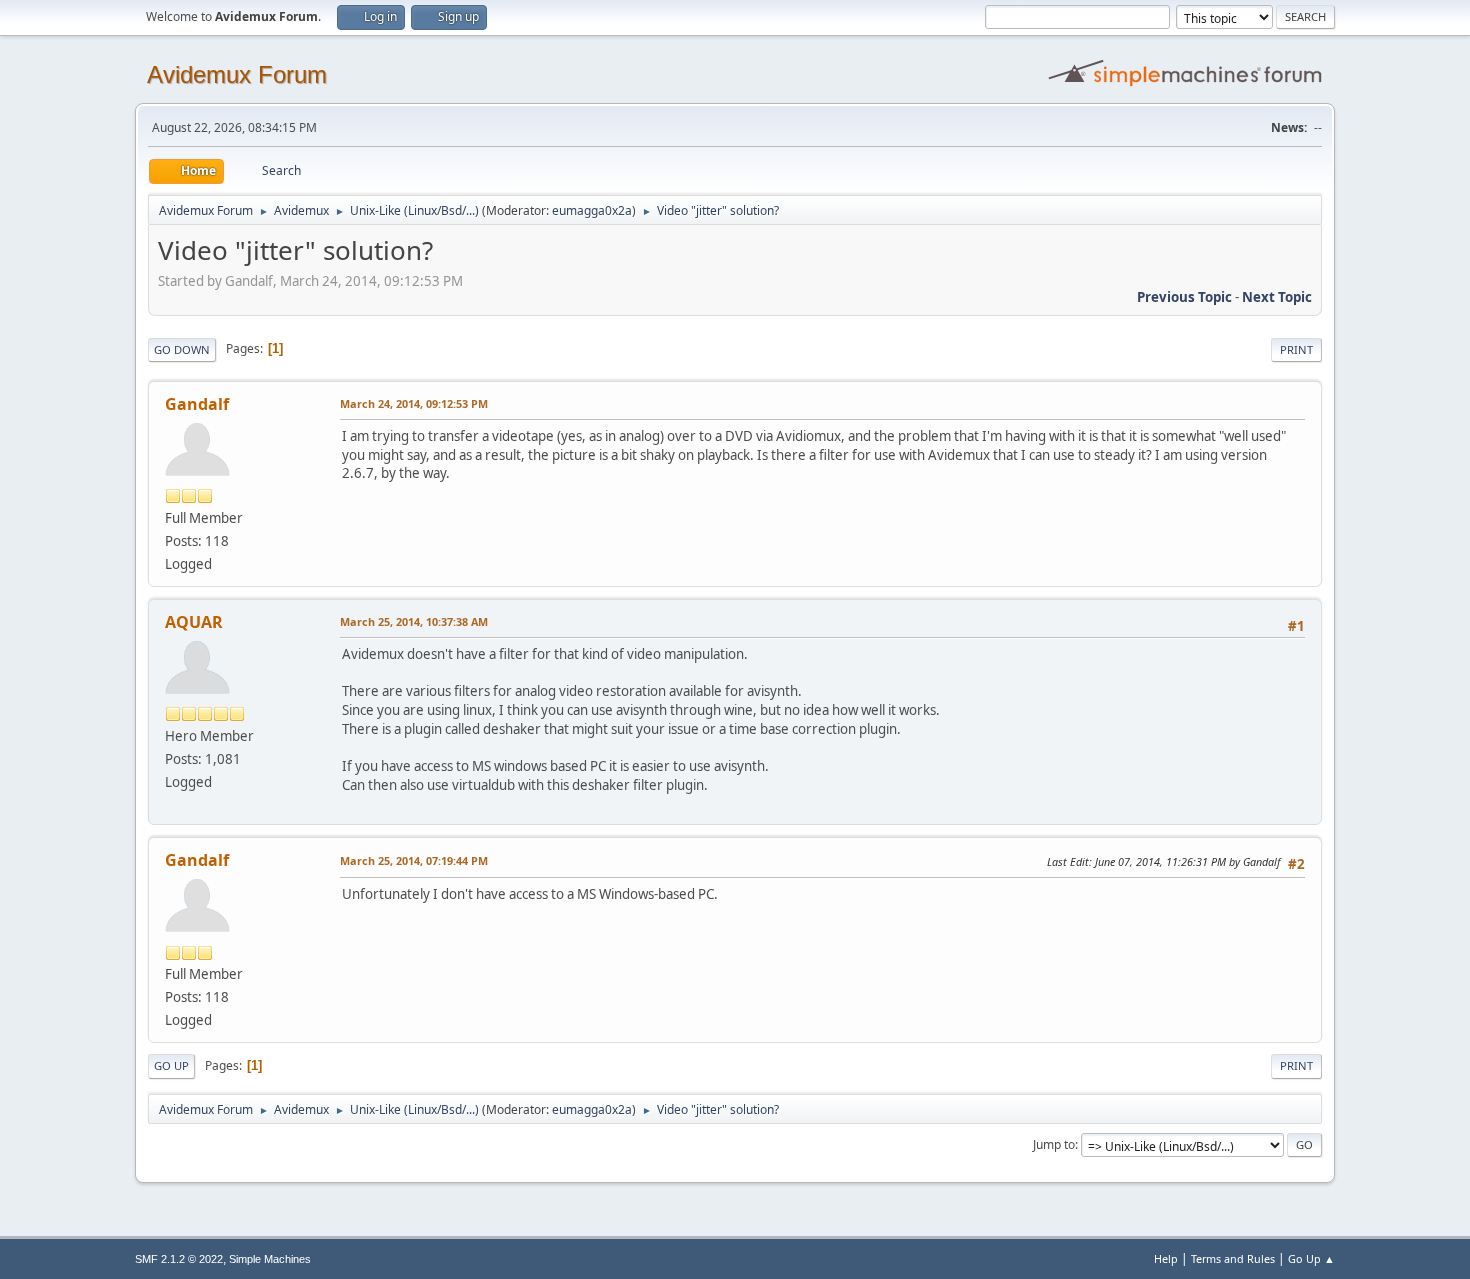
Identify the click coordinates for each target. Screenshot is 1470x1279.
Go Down (182, 349)
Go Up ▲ (1311, 1258)
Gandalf (197, 404)
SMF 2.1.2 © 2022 (179, 1259)
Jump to (1054, 1144)
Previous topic (1184, 297)
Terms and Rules (1233, 1258)
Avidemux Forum (237, 74)
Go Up (171, 1065)
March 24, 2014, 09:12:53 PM (414, 403)
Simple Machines (270, 1259)
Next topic (1277, 297)
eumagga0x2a (592, 210)
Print (1296, 349)
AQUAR (194, 622)
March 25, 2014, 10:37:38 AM (414, 621)
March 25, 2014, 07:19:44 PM (414, 860)
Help (1166, 1258)
